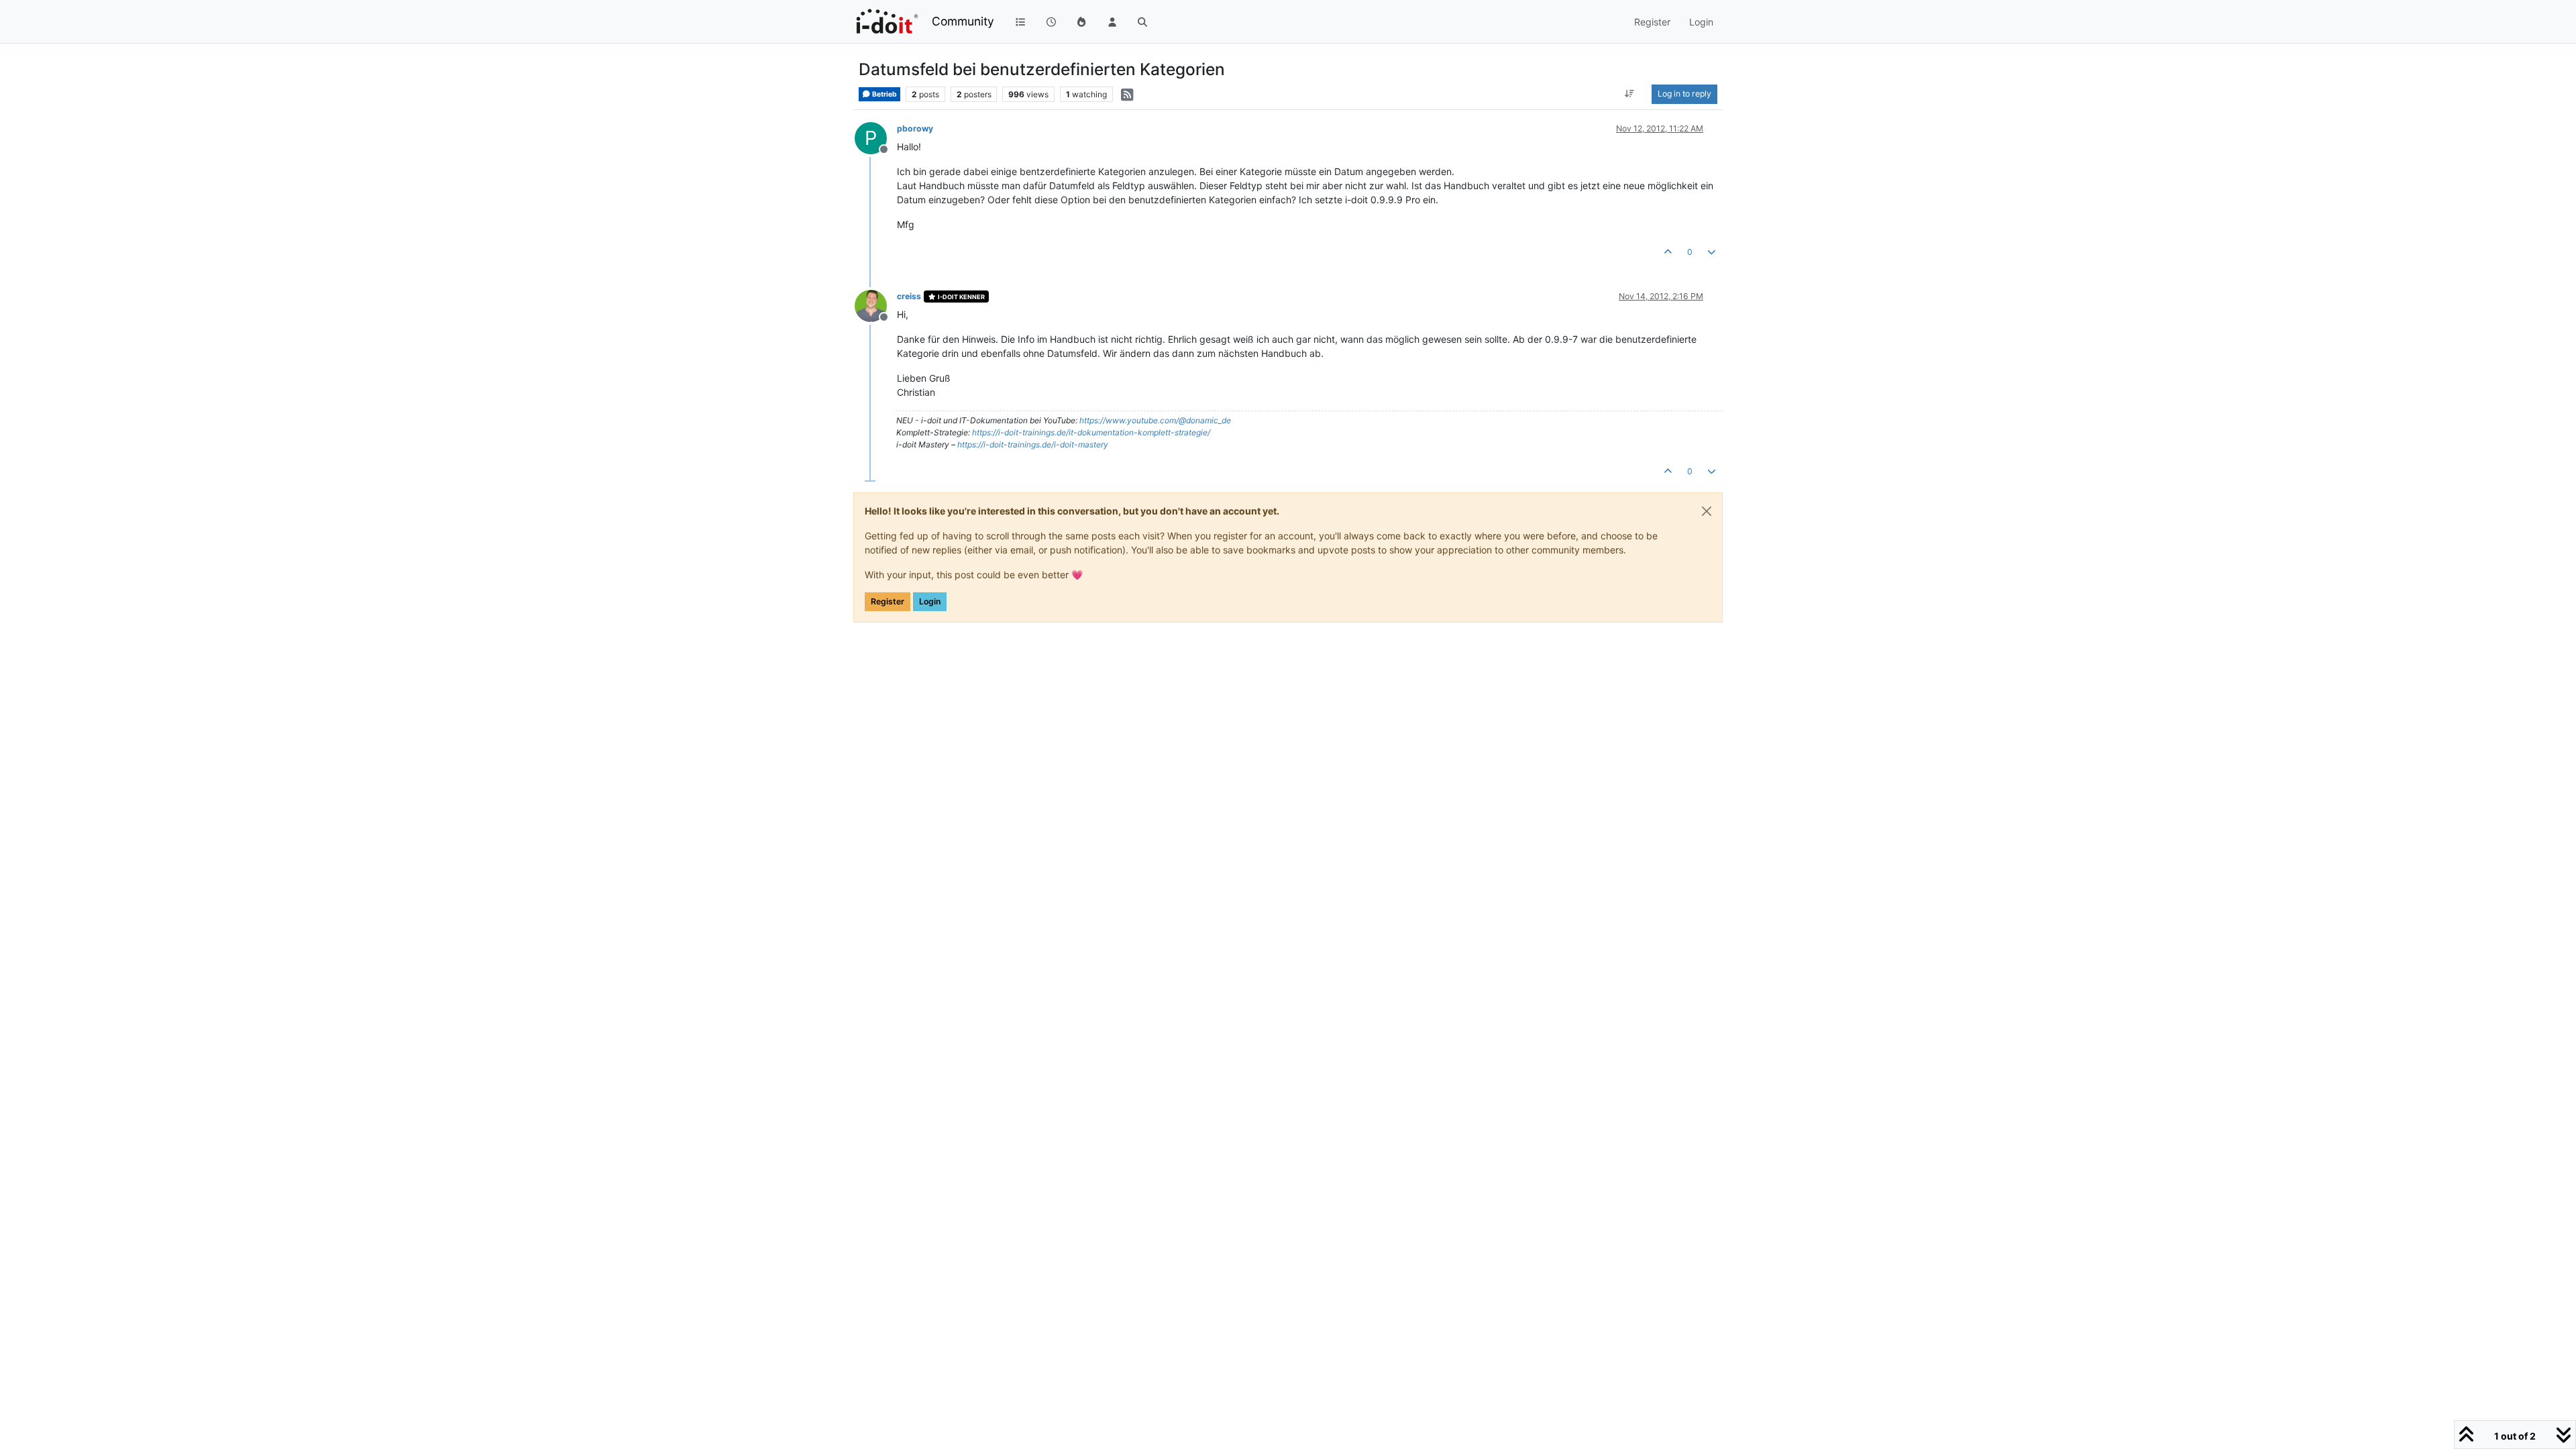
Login (930, 601)
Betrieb (884, 94)
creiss (909, 296)
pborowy (915, 128)
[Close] (1707, 511)
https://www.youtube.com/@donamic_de (1155, 420)
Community (963, 21)
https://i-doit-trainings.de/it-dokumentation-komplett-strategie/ (1091, 432)
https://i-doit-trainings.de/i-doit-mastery (1033, 444)
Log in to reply (1684, 94)
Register (888, 601)
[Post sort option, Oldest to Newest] (1630, 94)
